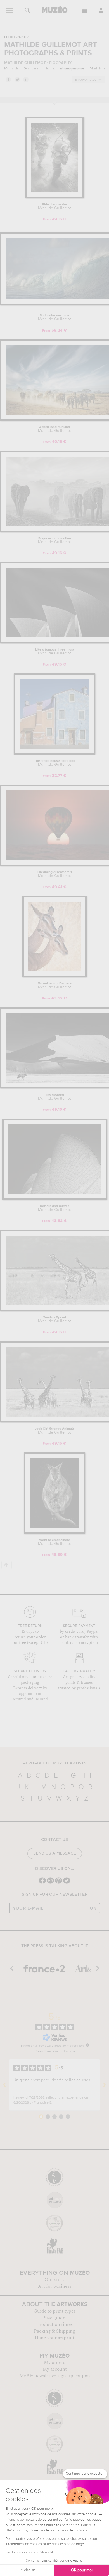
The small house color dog (55, 763)
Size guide (54, 2318)
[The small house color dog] (54, 754)
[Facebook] (42, 1883)
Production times (54, 2324)
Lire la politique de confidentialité (30, 2552)
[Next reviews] (105, 2085)
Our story (54, 2280)
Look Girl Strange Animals (55, 1431)
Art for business (54, 2286)
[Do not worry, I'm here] (54, 976)
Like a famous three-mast (55, 652)
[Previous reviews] (4, 2085)
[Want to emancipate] (55, 1533)
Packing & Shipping (54, 2331)
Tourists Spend (54, 1319)
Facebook (8, 79)
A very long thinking (54, 429)
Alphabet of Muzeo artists (55, 1763)
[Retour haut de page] (7, 1565)
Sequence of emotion (54, 540)
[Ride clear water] (55, 197)
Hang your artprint (54, 2338)
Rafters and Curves (54, 1208)
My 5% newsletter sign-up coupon (55, 2376)
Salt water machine (54, 317)
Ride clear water (54, 206)
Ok (93, 1908)
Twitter (17, 79)
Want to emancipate (54, 1542)
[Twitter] (67, 1883)
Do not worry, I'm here (55, 986)
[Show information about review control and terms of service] (87, 2045)
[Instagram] (50, 1883)
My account (55, 2369)
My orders (54, 2363)
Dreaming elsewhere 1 (55, 874)
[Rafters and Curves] (55, 1199)
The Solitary (54, 1097)
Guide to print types (54, 2311)
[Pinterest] (59, 1883)
